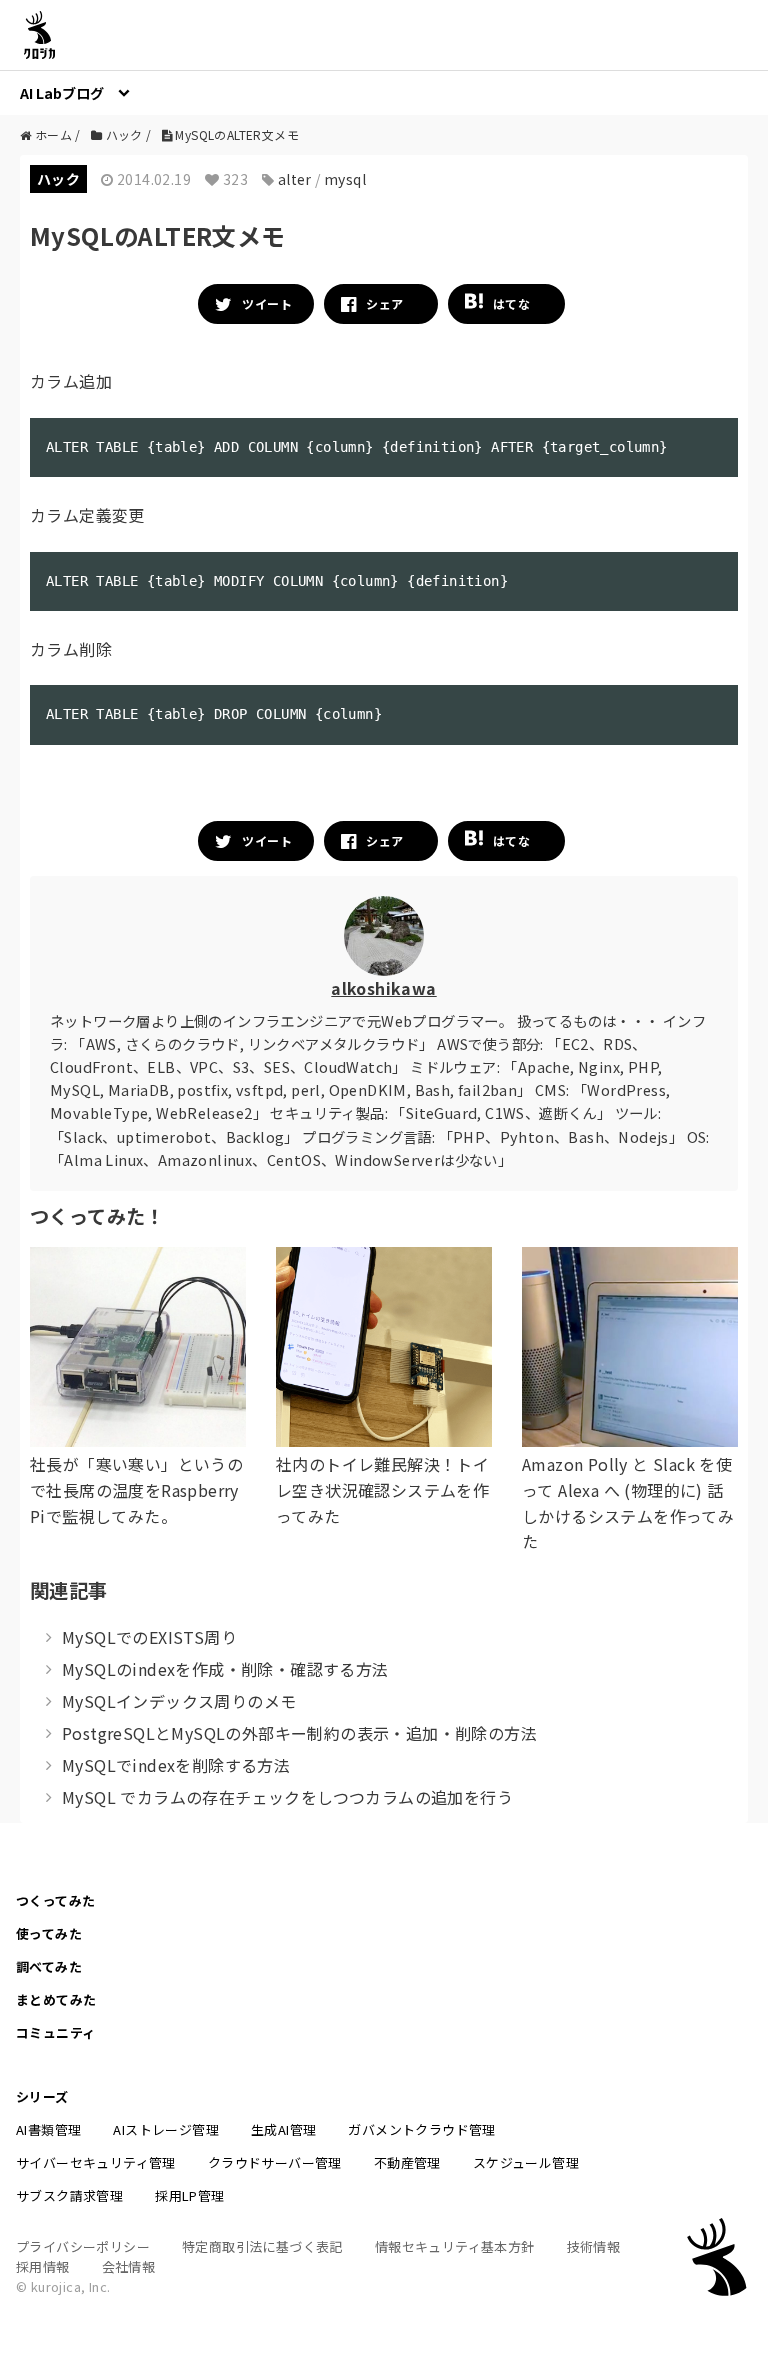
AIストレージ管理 (166, 2129)
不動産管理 (407, 2162)
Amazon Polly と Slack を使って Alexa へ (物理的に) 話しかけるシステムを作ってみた (628, 1502)
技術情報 (594, 2246)
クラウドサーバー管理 (275, 2162)
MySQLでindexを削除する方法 (176, 1765)
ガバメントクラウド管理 (421, 2129)
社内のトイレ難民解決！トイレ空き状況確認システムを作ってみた (382, 1489)
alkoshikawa (383, 988)
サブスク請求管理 (69, 2195)
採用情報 (43, 2266)
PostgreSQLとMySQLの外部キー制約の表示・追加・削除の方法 (299, 1733)
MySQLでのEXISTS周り (149, 1637)
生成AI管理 (283, 2129)
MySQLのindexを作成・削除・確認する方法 (225, 1669)
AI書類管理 (48, 2129)
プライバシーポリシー (83, 2246)
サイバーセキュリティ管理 (96, 2162)
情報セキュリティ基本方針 (455, 2246)
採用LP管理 (189, 2195)
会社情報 (129, 2266)
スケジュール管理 (526, 2162)
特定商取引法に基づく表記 (262, 2246)
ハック (58, 179)
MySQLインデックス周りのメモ (179, 1701)
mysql (345, 179)
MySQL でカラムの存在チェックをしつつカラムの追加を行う (287, 1797)
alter (295, 179)
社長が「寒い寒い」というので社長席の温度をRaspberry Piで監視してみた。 (136, 1489)
